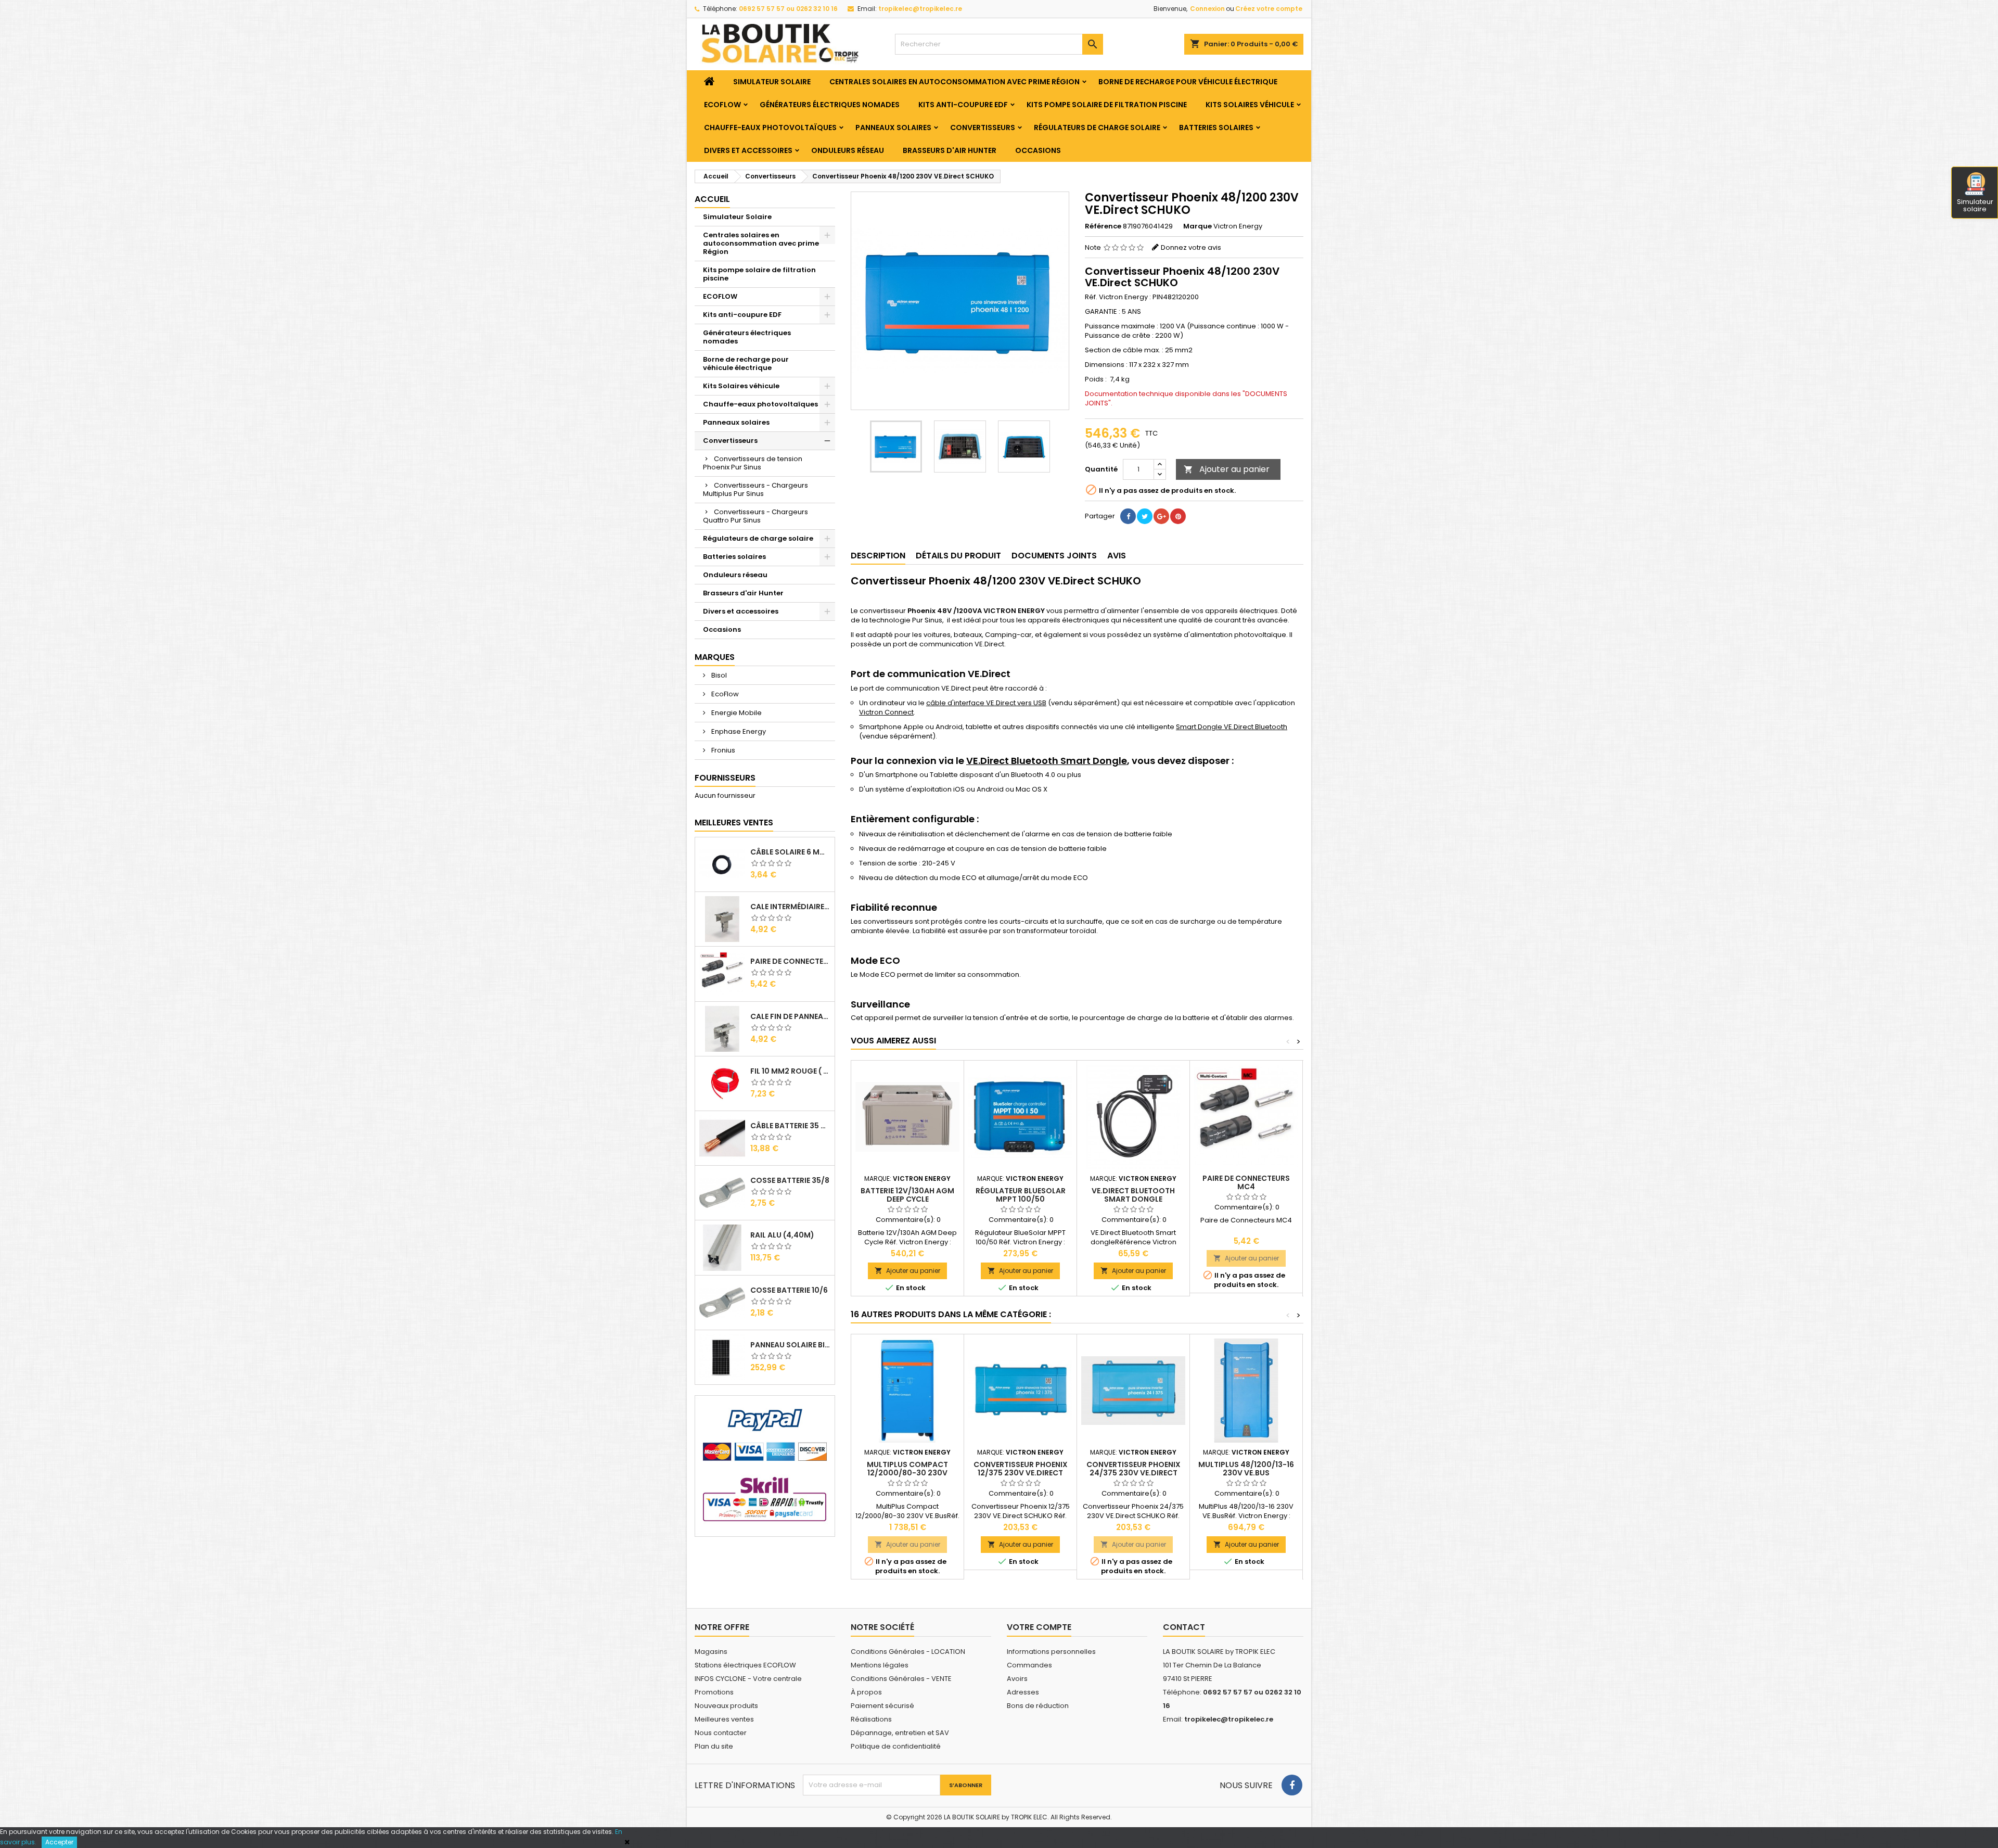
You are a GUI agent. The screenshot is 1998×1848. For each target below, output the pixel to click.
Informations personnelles (1051, 1652)
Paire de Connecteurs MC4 (790, 961)
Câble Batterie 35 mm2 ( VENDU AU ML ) (790, 1126)
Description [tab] (878, 556)
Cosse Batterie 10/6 (789, 1290)
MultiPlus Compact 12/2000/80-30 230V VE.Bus (907, 1473)
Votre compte (1039, 1627)
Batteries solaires (1216, 128)
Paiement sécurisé (882, 1706)
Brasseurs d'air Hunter (950, 150)
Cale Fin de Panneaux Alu (790, 1016)
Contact (1184, 1627)
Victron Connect (886, 712)
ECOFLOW (722, 105)
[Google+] (1161, 516)
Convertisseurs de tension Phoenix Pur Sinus (753, 463)
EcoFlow (724, 694)
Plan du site (714, 1746)
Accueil (712, 199)
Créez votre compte (1269, 9)
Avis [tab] (1117, 556)
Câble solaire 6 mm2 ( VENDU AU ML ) (790, 852)
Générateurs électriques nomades (830, 105)
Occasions (1038, 150)
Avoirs (1017, 1679)
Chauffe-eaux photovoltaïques (770, 128)
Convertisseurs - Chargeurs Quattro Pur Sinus (755, 516)
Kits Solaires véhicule (1250, 105)
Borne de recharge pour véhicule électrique (1188, 82)
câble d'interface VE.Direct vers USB (986, 703)
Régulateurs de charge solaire (1097, 128)
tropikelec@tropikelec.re (920, 9)
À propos (866, 1692)
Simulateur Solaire (772, 82)
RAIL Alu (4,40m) (782, 1235)
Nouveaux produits (726, 1706)
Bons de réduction (1038, 1706)
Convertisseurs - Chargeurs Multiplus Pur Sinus (755, 489)
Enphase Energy (738, 731)
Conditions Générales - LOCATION (908, 1652)
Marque (1197, 226)
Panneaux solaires (893, 128)
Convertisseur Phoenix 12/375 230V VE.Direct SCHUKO (1021, 1473)
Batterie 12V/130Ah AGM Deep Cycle (907, 1195)
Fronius (722, 750)
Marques (715, 657)
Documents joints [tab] (1054, 556)
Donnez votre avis (1191, 247)
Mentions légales (880, 1665)
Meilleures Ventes (734, 823)
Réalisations (871, 1719)
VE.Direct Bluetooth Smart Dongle (1047, 761)
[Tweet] (1145, 516)
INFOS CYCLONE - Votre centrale (748, 1679)
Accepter (59, 1842)
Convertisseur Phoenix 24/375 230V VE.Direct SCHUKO (1134, 1473)
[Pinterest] (1178, 516)
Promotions (714, 1692)
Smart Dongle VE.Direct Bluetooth (1232, 727)
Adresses (1023, 1692)
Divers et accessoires (748, 150)
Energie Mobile (736, 713)
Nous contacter (721, 1733)
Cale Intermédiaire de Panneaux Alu (790, 907)
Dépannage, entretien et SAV (900, 1733)
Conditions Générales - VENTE (901, 1679)
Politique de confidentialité (896, 1746)
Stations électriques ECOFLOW (745, 1665)
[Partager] (1128, 516)
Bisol (718, 675)
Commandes (1029, 1665)
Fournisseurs (725, 778)
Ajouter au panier (1227, 469)
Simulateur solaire (1975, 205)
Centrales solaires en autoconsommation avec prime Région (955, 82)
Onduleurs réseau (848, 150)
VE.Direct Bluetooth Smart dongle (1133, 1195)
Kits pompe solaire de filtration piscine (1107, 105)
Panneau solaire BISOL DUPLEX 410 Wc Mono (790, 1345)
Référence (1103, 226)
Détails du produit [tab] (958, 556)
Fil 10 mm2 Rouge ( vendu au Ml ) (790, 1071)
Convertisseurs (983, 128)
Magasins (711, 1652)
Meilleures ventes (724, 1719)
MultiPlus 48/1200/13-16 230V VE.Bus (1246, 1469)
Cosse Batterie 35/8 (790, 1180)
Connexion (1207, 9)
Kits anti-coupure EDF (963, 105)
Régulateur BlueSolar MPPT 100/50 (1021, 1195)
